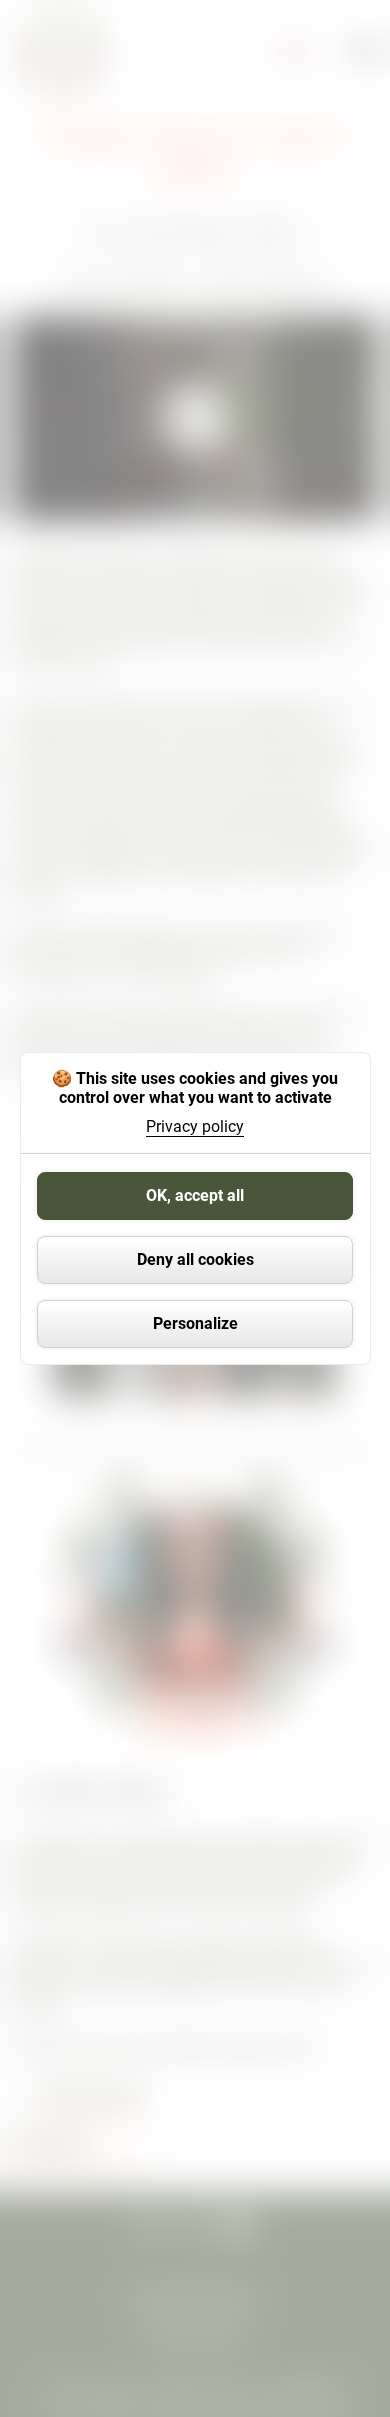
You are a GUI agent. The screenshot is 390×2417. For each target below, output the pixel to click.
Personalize (195, 1323)
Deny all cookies (195, 1259)
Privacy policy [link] (195, 1127)
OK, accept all (195, 1195)
